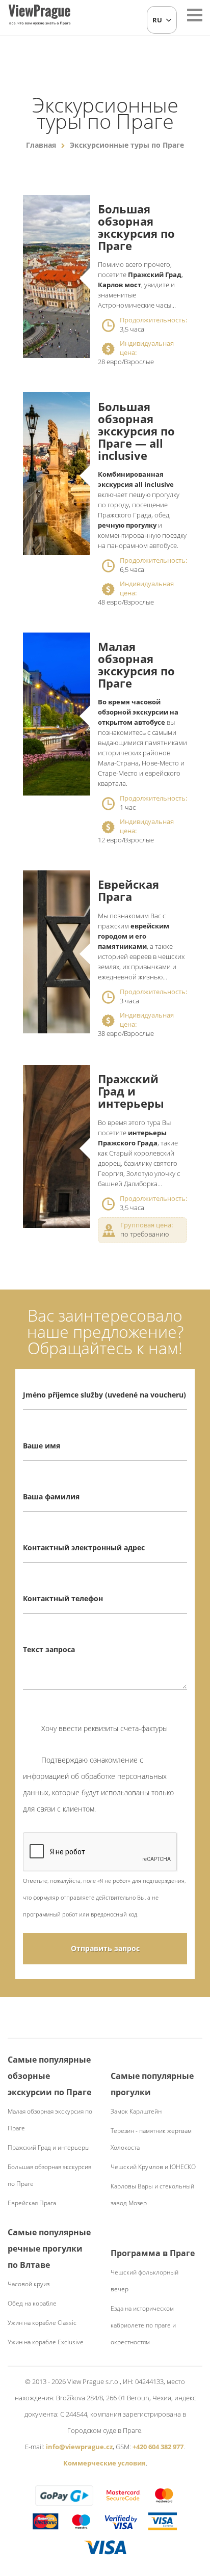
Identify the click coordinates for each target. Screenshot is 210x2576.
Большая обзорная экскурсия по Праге (136, 227)
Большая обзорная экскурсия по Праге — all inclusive (136, 431)
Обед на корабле (32, 2303)
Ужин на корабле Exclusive (46, 2342)
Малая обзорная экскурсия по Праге (136, 665)
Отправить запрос (105, 1948)
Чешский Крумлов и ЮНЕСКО (153, 2167)
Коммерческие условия (104, 2463)
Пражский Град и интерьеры (131, 1091)
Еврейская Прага (128, 890)
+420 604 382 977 (158, 2447)
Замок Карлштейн (136, 2111)
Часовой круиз (29, 2284)
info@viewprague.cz (79, 2447)
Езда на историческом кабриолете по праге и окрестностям (143, 2325)
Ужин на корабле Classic (42, 2323)
